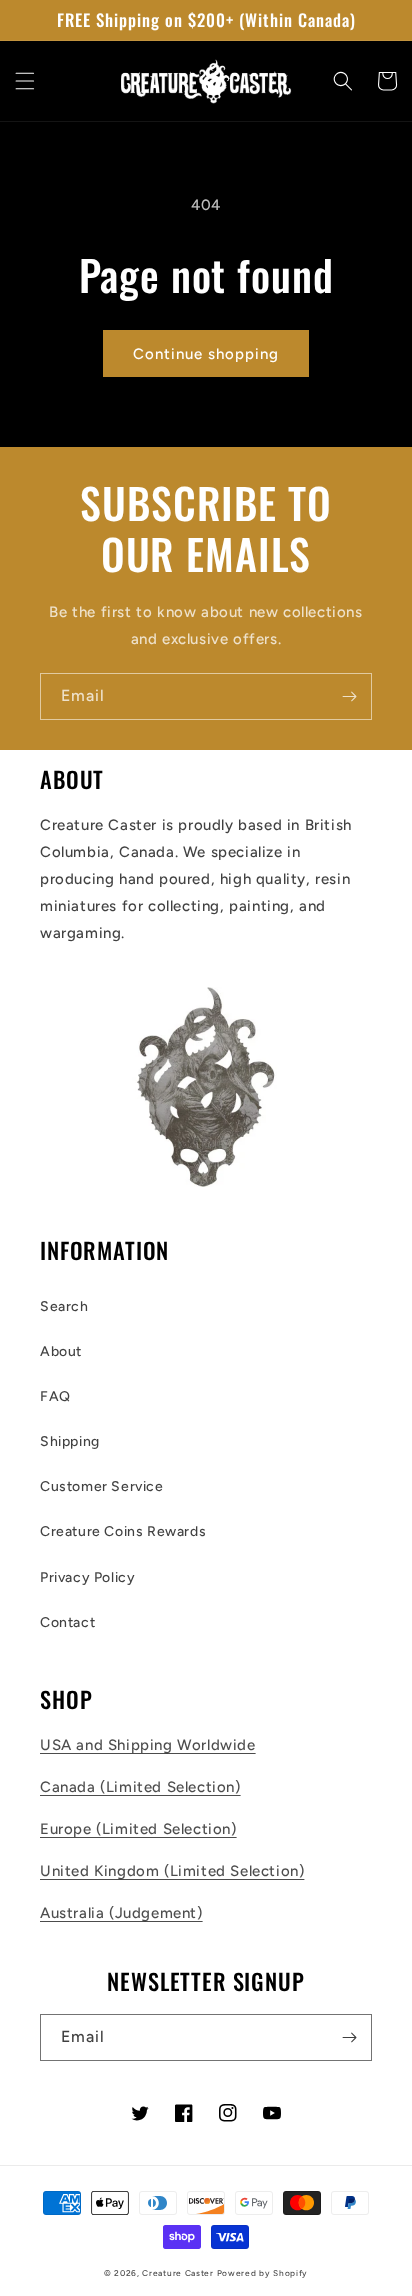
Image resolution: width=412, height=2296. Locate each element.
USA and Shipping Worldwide (148, 1745)
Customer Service (102, 1486)
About (61, 1351)
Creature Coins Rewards (123, 1531)
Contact (67, 1622)
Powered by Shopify (263, 2273)
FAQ (55, 1396)
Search (64, 1306)
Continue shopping (206, 354)
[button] (25, 81)
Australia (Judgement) (121, 1913)
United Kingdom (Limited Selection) (172, 1871)
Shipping (70, 1441)
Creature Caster (178, 2273)
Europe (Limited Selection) (138, 1829)
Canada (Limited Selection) (140, 1787)
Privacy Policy (87, 1577)
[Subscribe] (349, 696)
